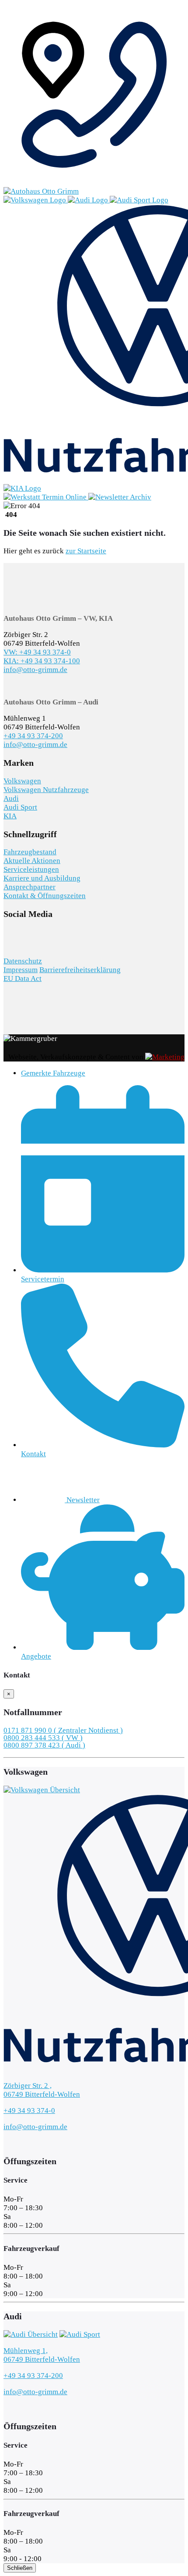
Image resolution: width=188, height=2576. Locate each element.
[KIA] (22, 488)
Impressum (21, 970)
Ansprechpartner (30, 887)
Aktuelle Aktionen (32, 861)
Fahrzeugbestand (30, 852)
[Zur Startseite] (41, 191)
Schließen (20, 2568)
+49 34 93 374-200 (33, 736)
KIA (10, 816)
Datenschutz (23, 961)
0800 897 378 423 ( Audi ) (44, 1745)
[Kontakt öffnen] (94, 182)
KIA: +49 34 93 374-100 (42, 661)
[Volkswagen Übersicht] (36, 200)
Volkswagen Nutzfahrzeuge (46, 790)
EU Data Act (23, 978)
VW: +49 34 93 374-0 (37, 652)
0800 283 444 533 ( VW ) (43, 1738)
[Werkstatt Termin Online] (46, 497)
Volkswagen (22, 781)
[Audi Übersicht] (89, 200)
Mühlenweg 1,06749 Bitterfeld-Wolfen (42, 2355)
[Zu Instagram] (13, 943)
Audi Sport (20, 807)
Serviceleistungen (31, 869)
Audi (11, 798)
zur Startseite (86, 551)
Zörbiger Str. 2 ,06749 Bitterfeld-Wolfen (42, 2090)
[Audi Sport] (139, 200)
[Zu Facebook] (7, 943)
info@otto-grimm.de (35, 670)
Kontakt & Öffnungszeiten (45, 896)
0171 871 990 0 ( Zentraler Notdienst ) (63, 1730)
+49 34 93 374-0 (29, 2111)
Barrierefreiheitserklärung (80, 970)
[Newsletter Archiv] (120, 497)
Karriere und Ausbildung (42, 878)
